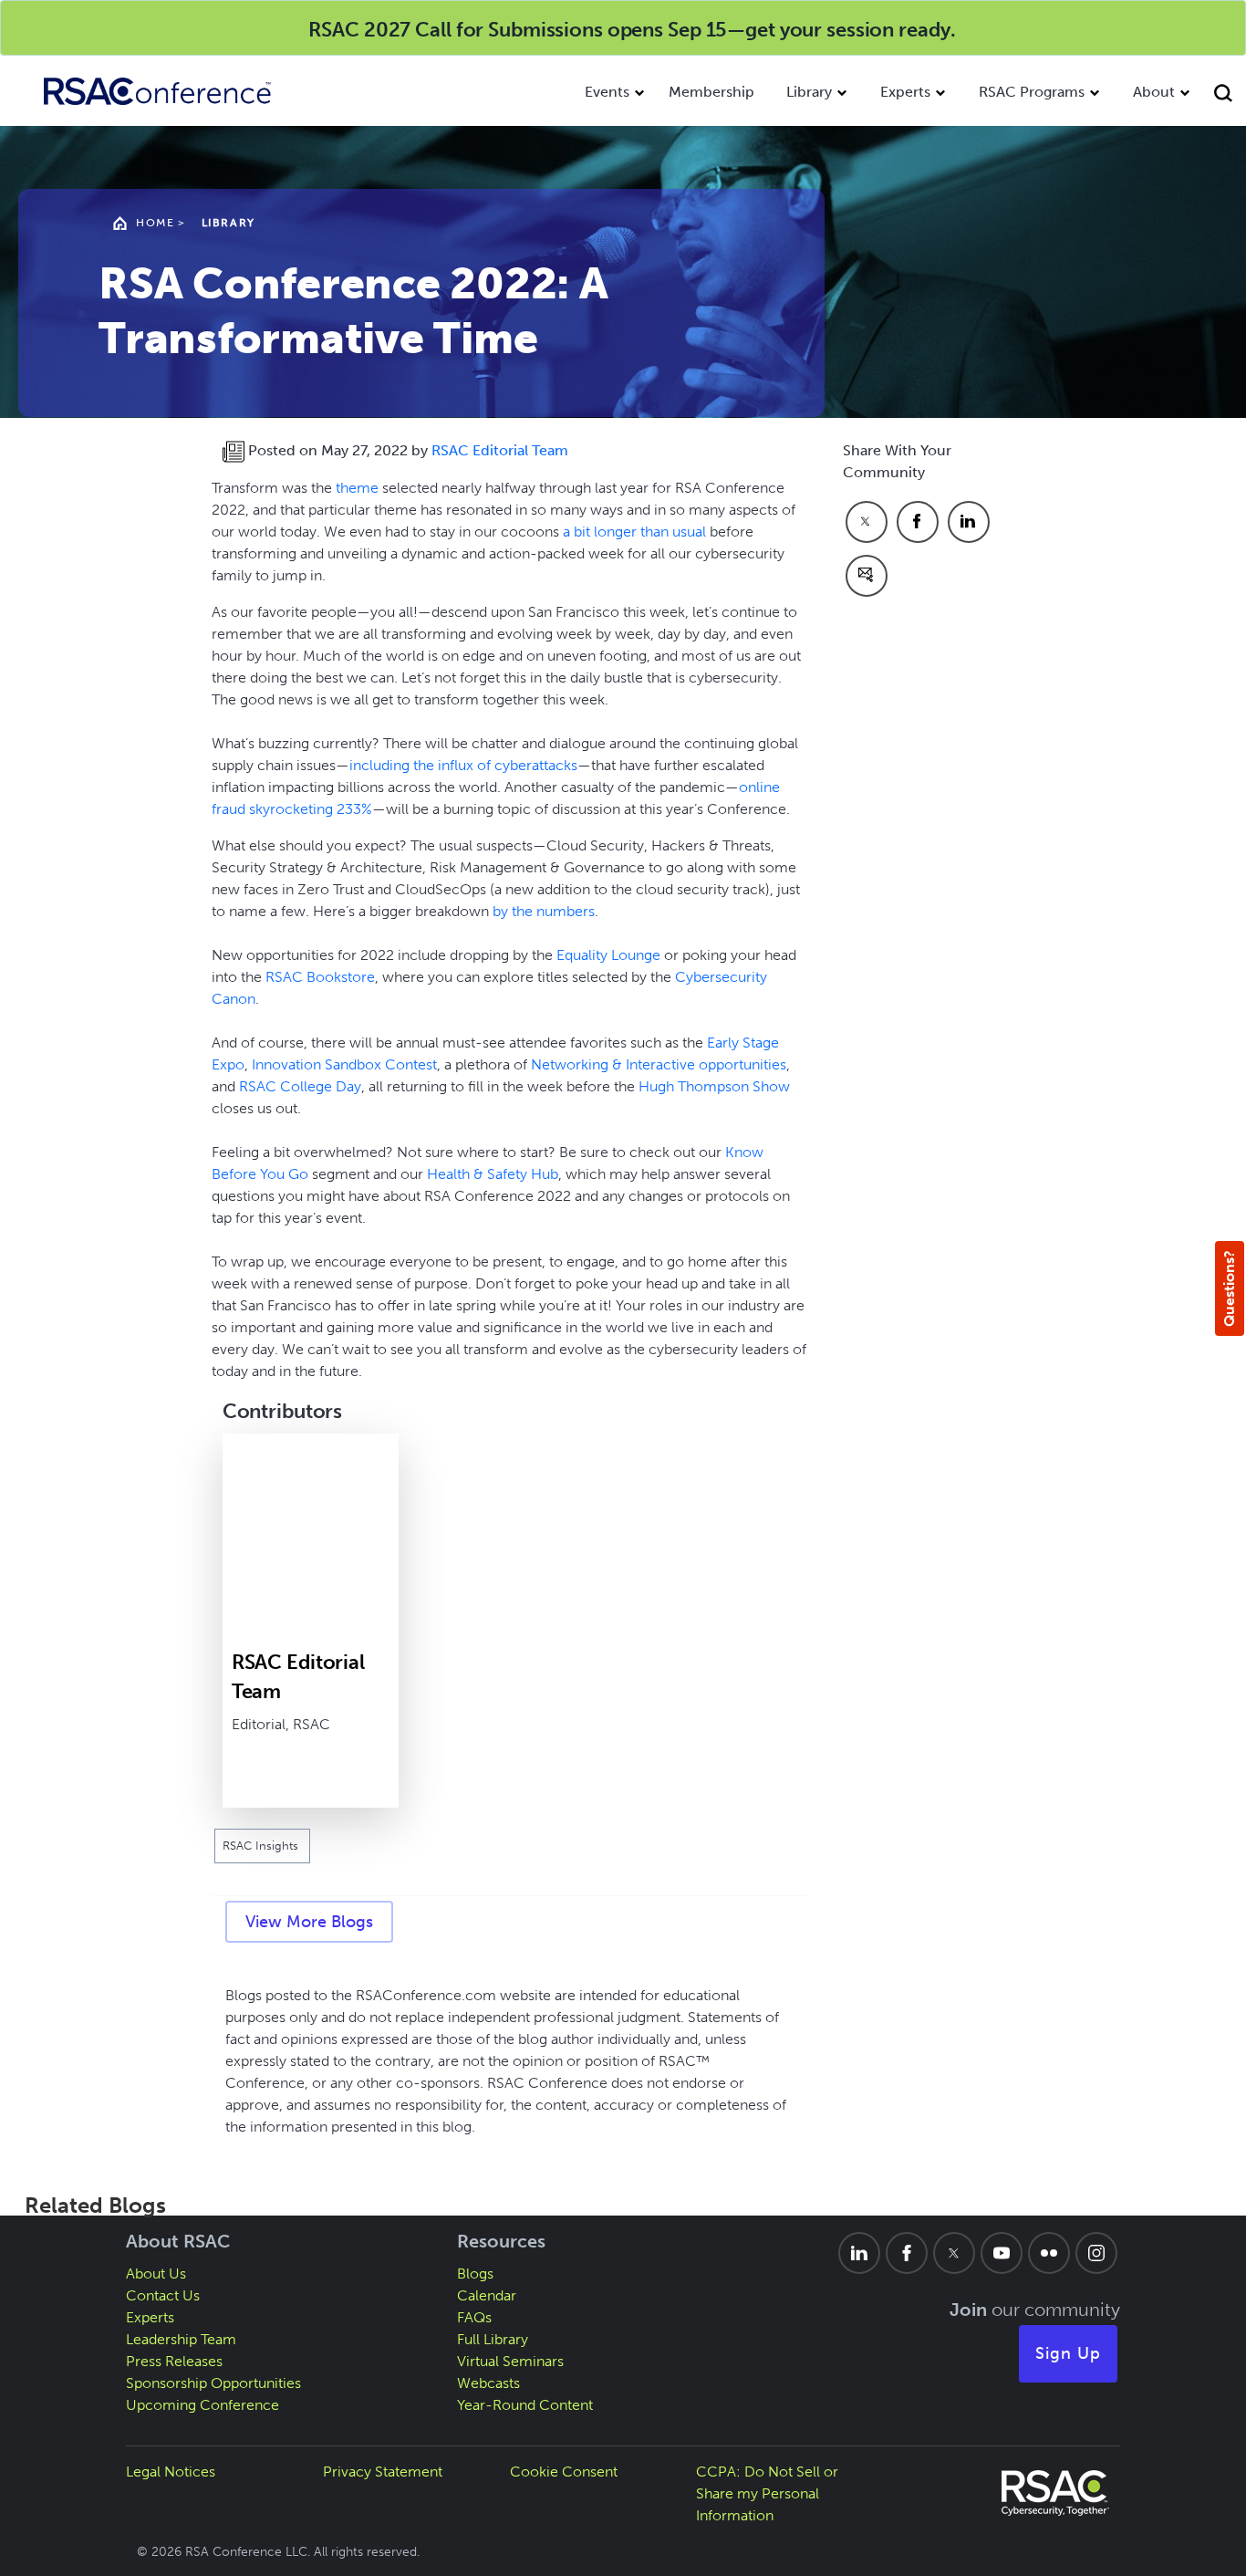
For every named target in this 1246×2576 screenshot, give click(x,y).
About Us (156, 2274)
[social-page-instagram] (1096, 2253)
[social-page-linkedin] (859, 2253)
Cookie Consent (564, 2472)
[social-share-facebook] (918, 522)
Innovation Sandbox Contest (344, 1064)
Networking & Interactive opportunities (659, 1064)
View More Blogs (309, 1922)
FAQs (474, 2317)
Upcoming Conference (202, 2405)
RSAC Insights (262, 1846)
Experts (905, 92)
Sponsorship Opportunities (213, 2383)
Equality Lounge (608, 955)
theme (357, 488)
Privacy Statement (383, 2472)
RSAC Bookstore (320, 977)
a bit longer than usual (634, 532)
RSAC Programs (1032, 92)
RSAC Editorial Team (500, 450)
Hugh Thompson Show (714, 1086)
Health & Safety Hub (493, 1174)
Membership (711, 92)
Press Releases (174, 2361)
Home (155, 223)
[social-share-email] (867, 576)
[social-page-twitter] (954, 2253)
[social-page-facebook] (907, 2253)
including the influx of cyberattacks (463, 765)
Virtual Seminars (510, 2361)
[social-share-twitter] (867, 522)
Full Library (493, 2339)
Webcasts (488, 2383)
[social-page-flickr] (1049, 2253)
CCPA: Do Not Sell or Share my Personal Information (767, 2493)
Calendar (487, 2295)
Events (607, 92)
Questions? (1229, 1288)
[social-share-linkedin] (969, 522)
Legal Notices (171, 2472)
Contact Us (163, 2295)
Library (809, 92)
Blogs (475, 2274)
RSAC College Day (300, 1086)
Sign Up (1068, 2353)
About (1154, 92)
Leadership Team (181, 2339)
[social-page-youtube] (1002, 2253)
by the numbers (544, 911)
